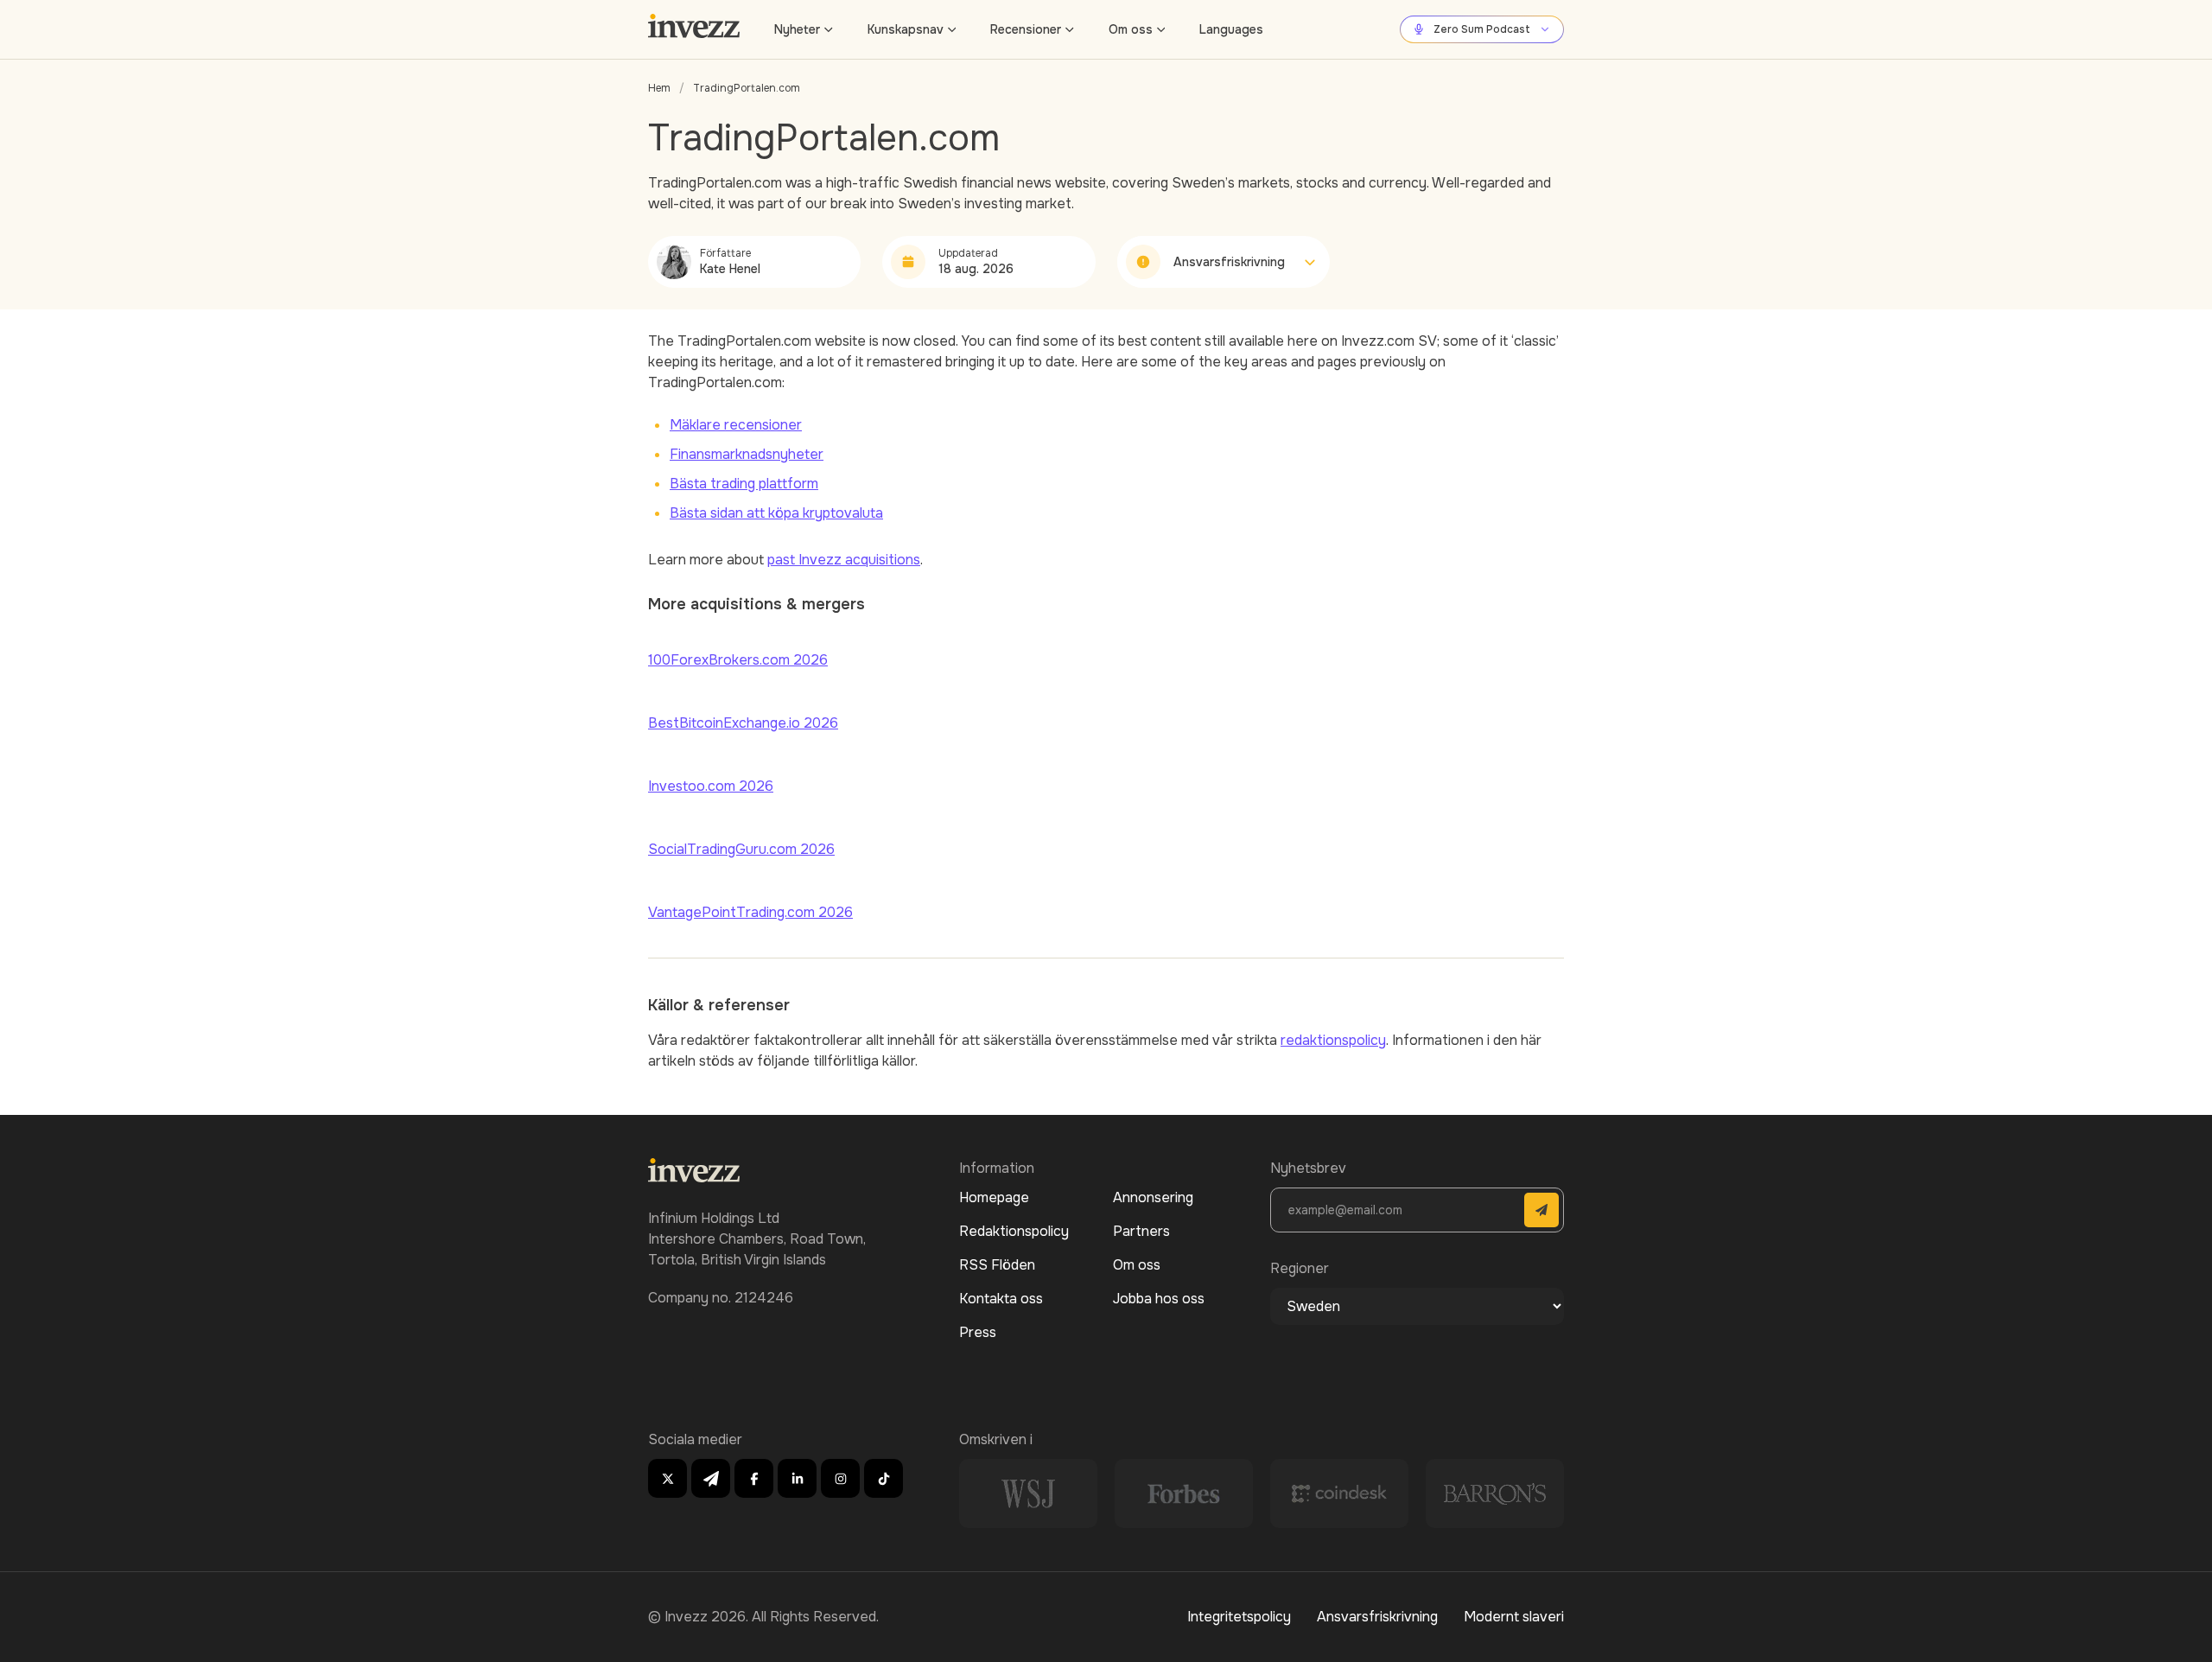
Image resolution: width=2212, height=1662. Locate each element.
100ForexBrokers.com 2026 (738, 660)
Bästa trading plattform (744, 484)
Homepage (994, 1197)
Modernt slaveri (1514, 1617)
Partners (1141, 1231)
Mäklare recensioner (736, 425)
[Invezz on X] (667, 1478)
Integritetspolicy (1239, 1617)
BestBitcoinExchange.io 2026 (743, 723)
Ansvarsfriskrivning (1377, 1617)
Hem (659, 88)
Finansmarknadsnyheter (747, 454)
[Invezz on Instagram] (840, 1478)
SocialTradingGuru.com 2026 (741, 849)
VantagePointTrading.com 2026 (750, 912)
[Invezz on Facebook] (754, 1478)
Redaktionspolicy (1014, 1231)
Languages (1231, 29)
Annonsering (1153, 1197)
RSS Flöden (997, 1265)
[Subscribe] (1541, 1210)
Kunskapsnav (906, 29)
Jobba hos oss (1159, 1299)
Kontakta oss (1001, 1299)
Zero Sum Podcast (1482, 29)
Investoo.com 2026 (711, 786)
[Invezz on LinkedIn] (797, 1478)
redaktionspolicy (1333, 1040)
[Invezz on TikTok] (884, 1478)
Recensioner (1026, 29)
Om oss (1131, 29)
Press (978, 1332)
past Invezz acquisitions (844, 560)
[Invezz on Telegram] (711, 1478)
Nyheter (797, 29)
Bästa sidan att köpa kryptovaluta (776, 513)
